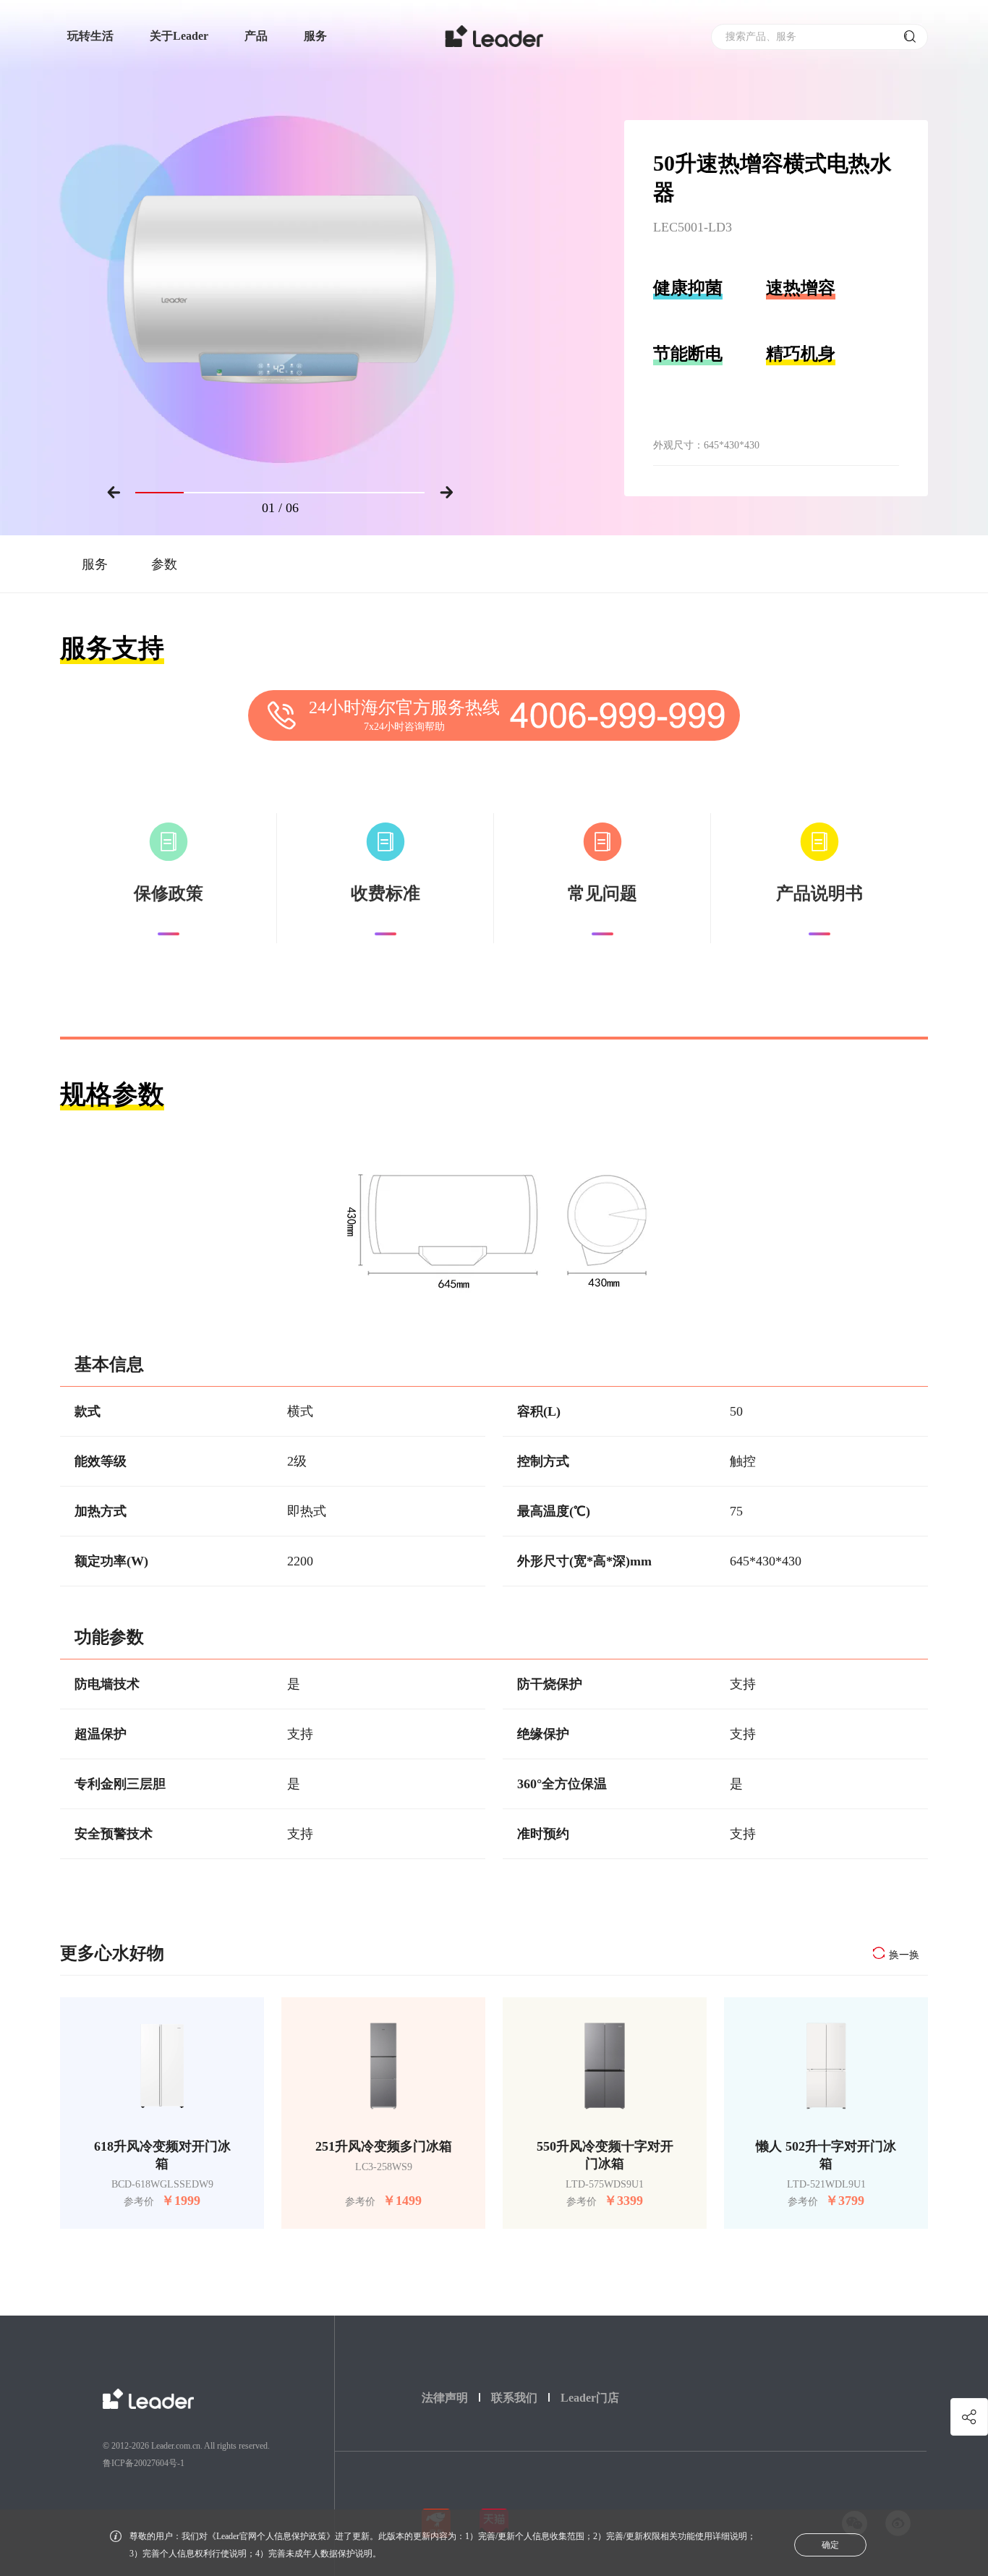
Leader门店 (590, 2398)
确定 (830, 2545)
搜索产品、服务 (761, 37)
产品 (256, 36)
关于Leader (179, 36)
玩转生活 (90, 36)
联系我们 (514, 2398)
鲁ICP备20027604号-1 (144, 2463)
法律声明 (445, 2398)
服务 (315, 36)
